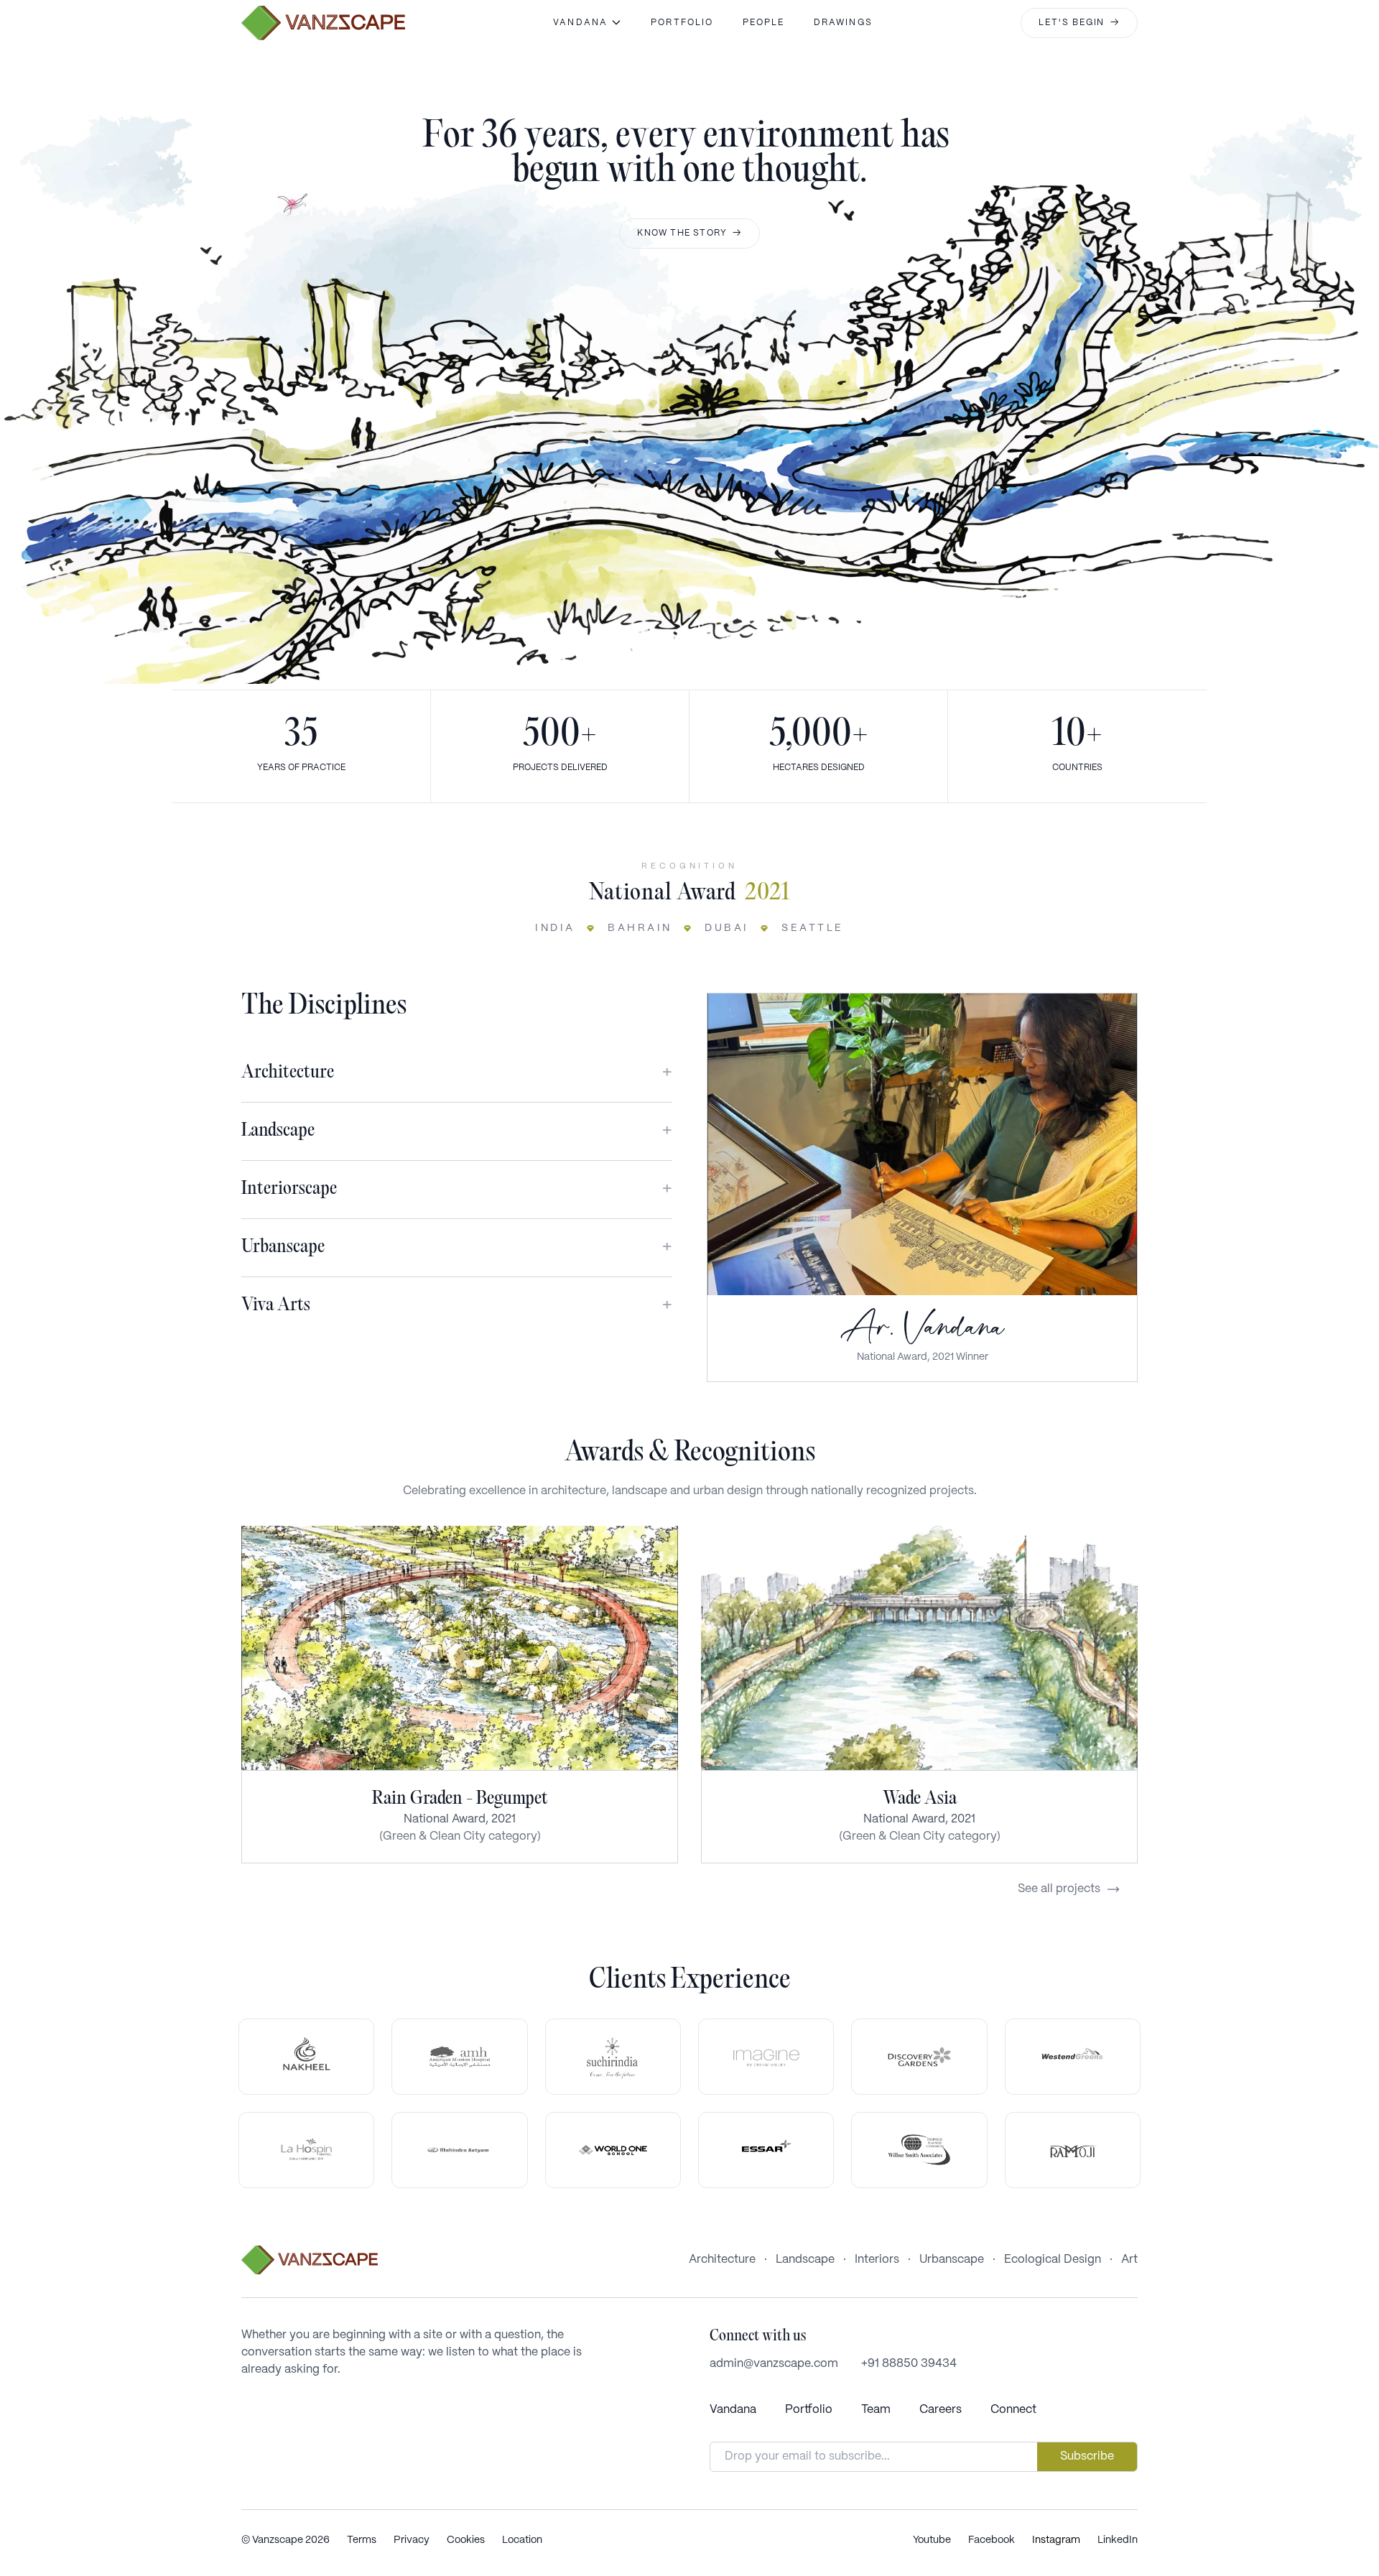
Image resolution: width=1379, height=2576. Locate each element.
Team (876, 2410)
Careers (941, 2410)
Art (1129, 2260)
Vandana (733, 2410)
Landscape (805, 2260)
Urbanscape (952, 2260)
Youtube (932, 2540)
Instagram (1056, 2540)
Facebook (992, 2540)
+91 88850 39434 (909, 2364)
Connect (1013, 2410)
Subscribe (1087, 2456)
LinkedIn (1118, 2540)
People (764, 23)
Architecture (722, 2260)
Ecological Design (1053, 2260)
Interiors (877, 2260)
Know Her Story (922, 1144)
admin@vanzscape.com (774, 2364)
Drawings (843, 23)
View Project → (460, 1648)
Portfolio (682, 23)
